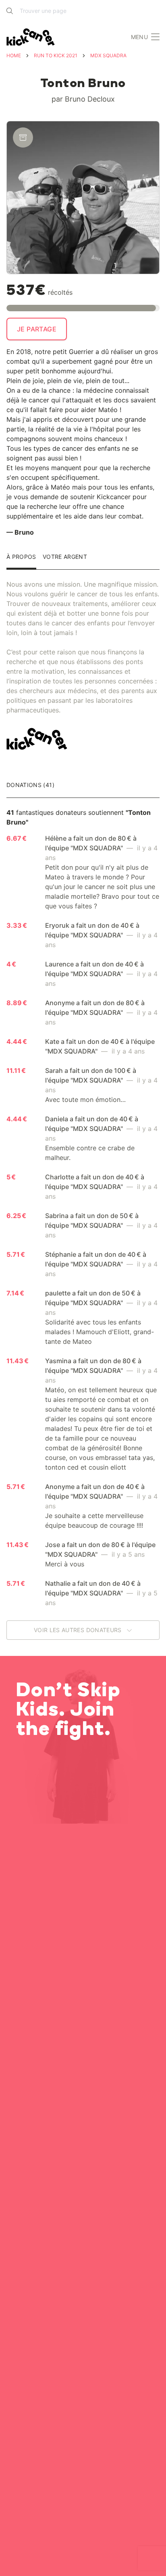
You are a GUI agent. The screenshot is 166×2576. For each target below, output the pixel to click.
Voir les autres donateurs (79, 1630)
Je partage (37, 329)
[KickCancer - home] (32, 37)
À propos (21, 557)
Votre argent (65, 557)
